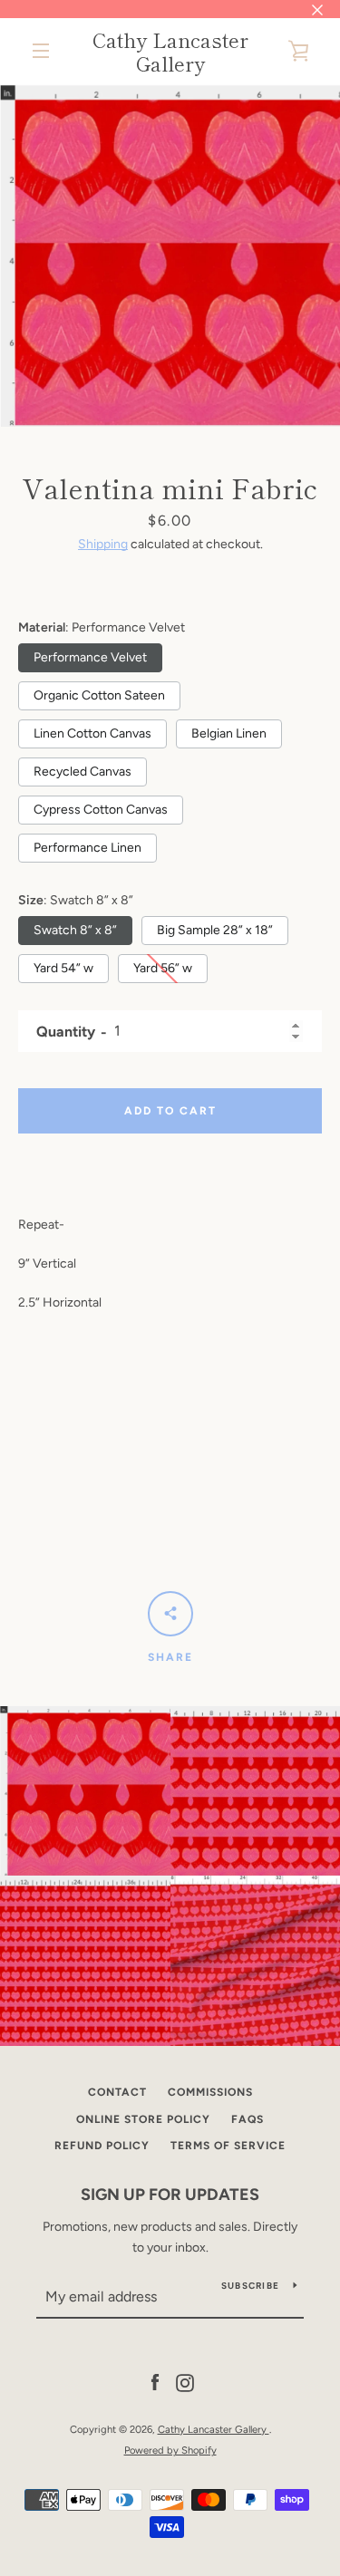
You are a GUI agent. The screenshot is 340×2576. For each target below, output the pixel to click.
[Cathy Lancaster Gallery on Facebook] (155, 2383)
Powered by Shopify (170, 2450)
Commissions (210, 2092)
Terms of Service (228, 2146)
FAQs (248, 2119)
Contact (117, 2092)
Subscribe (250, 2286)
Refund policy (102, 2146)
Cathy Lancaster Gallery (170, 51)
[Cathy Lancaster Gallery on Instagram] (185, 2383)
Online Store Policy (143, 2119)
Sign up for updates (170, 2195)
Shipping (103, 544)
